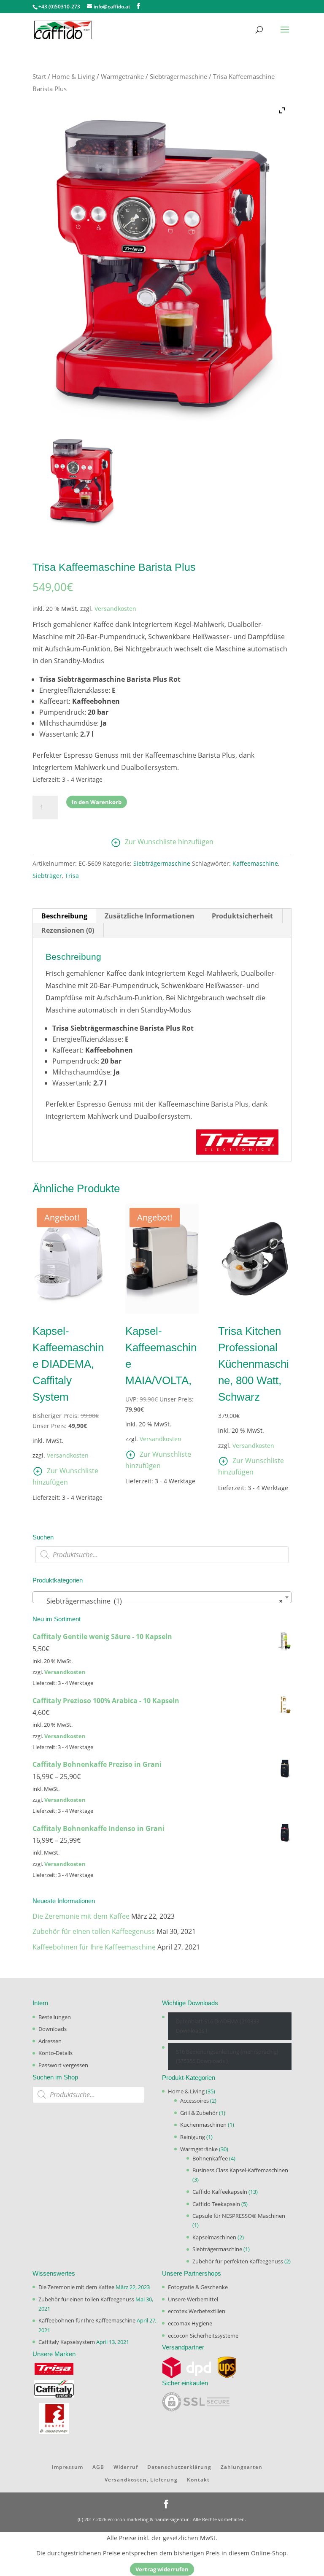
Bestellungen (55, 2017)
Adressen (50, 2041)
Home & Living (73, 76)
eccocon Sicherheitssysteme (203, 2336)
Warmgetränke (122, 76)
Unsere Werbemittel (193, 2299)
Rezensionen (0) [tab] (68, 930)
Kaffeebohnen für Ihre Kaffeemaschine (94, 1947)
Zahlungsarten (242, 2467)
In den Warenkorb (97, 802)
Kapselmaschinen (214, 2237)
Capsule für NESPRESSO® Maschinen (239, 2216)
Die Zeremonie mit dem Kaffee (81, 1916)
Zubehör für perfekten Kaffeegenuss (238, 2261)
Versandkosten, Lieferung (141, 2480)
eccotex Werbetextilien (197, 2311)
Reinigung (193, 2137)
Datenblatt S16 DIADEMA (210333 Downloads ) (217, 2026)
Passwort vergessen (63, 2065)
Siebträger (47, 876)
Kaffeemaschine (255, 863)
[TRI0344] (81, 480)
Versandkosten (115, 609)
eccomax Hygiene (190, 2323)
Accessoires (194, 2101)
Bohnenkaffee (210, 2158)
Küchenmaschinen (203, 2125)
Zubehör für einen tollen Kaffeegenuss (94, 1931)
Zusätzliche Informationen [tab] (150, 916)
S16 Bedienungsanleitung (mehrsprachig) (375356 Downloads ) (227, 2056)
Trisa (72, 876)
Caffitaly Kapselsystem (67, 2342)
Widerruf (126, 2467)
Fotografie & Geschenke (198, 2287)
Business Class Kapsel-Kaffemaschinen (240, 2170)
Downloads (53, 2029)
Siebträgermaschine (178, 76)
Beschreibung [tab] (64, 916)
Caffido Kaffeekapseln (220, 2192)
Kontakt (198, 2480)
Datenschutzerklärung (179, 2467)
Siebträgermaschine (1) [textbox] (159, 1601)
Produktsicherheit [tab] (242, 916)
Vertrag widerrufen (162, 2569)
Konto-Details (55, 2053)
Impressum (67, 2467)
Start (39, 76)
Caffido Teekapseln (216, 2204)
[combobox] (162, 1597)
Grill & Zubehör (199, 2113)
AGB (98, 2467)
